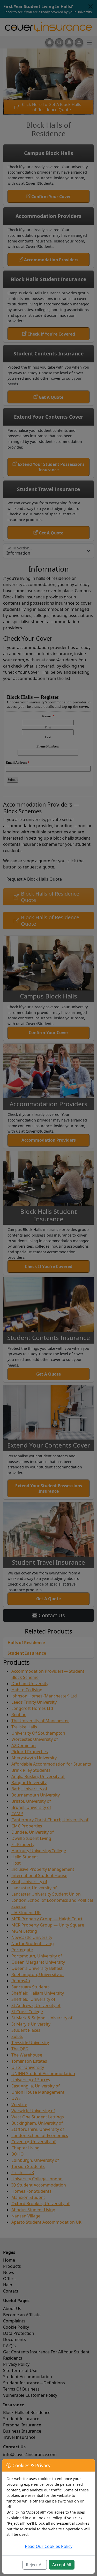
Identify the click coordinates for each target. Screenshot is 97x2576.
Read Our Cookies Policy (49, 2546)
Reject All (35, 2565)
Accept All (62, 2565)
